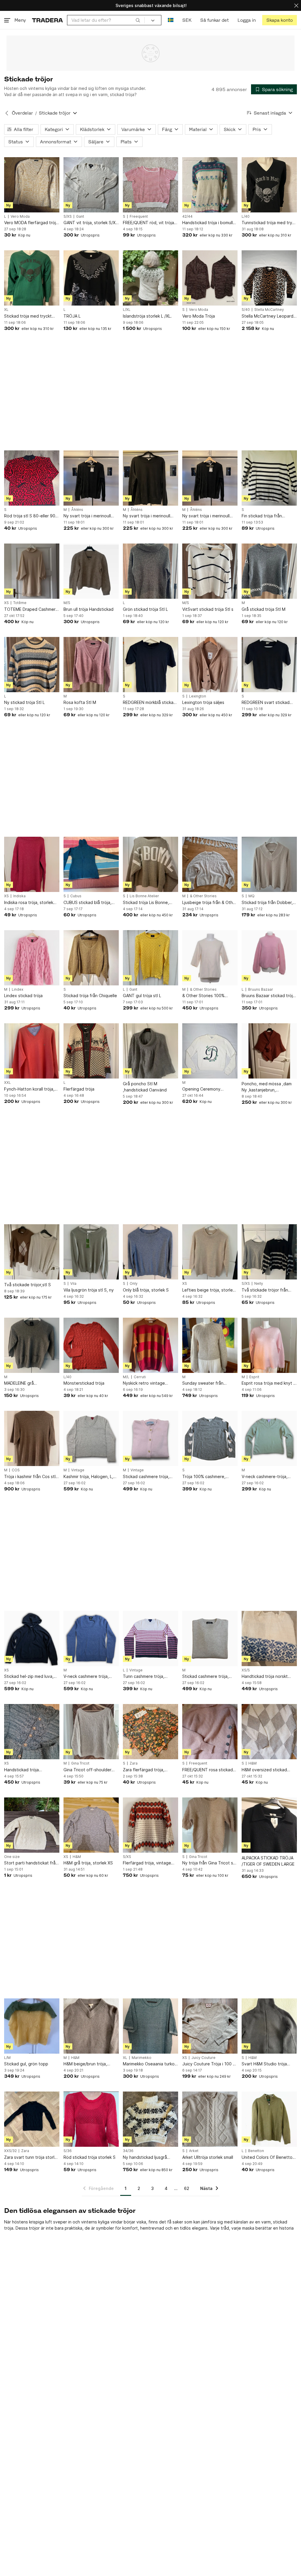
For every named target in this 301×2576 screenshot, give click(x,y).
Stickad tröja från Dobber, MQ (267, 903)
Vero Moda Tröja (199, 316)
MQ (251, 896)
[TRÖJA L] (91, 278)
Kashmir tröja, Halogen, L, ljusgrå (88, 1477)
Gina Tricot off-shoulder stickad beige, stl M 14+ (87, 1770)
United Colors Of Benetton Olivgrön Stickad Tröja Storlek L (268, 2157)
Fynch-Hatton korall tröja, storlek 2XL (29, 1089)
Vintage (78, 1470)
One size (12, 1857)
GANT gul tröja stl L (142, 996)
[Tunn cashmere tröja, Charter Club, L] (150, 1638)
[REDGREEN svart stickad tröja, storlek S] (269, 665)
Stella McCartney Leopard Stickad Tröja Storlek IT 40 (268, 316)
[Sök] (138, 20)
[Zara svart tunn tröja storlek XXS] (32, 2119)
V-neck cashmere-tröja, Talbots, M (265, 1477)
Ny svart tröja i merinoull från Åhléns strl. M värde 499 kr (87, 516)
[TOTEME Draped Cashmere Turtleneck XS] (32, 571)
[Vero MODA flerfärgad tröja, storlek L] (32, 185)
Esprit (254, 1377)
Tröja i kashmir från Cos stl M (30, 1477)
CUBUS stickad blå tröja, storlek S (87, 903)
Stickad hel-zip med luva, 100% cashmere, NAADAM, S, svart (30, 1677)
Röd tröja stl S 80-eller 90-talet (31, 516)
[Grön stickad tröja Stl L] (150, 571)
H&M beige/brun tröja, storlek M (85, 2064)
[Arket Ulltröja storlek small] (210, 2119)
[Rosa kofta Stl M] (91, 665)
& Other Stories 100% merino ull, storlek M (203, 996)
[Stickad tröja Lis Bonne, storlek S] (150, 864)
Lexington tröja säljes (203, 702)
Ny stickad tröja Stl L (24, 702)
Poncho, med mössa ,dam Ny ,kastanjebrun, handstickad (267, 1087)
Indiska (19, 896)
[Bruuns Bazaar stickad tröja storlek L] (269, 958)
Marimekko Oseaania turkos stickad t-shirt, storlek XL (150, 2064)
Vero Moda (20, 217)
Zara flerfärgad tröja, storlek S (144, 1770)
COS (16, 1470)
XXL (7, 1083)
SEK (187, 20)
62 (187, 2188)
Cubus (76, 896)
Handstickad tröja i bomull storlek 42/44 (208, 223)
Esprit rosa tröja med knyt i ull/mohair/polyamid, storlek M (268, 1383)
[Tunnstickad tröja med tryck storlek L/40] (269, 185)
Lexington (198, 696)
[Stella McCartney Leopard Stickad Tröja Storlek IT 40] (269, 278)
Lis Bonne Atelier (144, 896)
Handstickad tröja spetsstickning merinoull (28, 1770)
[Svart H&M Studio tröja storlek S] (269, 2026)
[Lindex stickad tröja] (32, 958)
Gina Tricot (80, 1763)
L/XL (127, 310)
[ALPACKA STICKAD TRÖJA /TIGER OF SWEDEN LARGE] (269, 1825)
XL (6, 310)
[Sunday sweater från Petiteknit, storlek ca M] (210, 1345)
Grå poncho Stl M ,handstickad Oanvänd (145, 1087)
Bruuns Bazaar (261, 990)
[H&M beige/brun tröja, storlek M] (91, 2026)
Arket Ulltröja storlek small (208, 2157)
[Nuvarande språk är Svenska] (171, 20)
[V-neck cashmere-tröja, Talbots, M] (269, 1438)
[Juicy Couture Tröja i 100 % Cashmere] (210, 2026)
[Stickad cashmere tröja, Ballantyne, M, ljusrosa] (150, 1438)
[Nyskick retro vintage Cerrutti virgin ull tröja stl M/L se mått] (150, 1345)
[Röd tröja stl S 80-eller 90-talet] (32, 478)
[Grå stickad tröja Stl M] (269, 571)
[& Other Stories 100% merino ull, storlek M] (210, 958)
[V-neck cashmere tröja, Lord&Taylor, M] (91, 1638)
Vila (73, 1284)
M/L (126, 1377)
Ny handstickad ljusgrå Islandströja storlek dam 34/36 (146, 2157)
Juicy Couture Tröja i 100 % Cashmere (209, 2064)
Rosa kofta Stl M (80, 702)
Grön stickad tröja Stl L (145, 609)
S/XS (68, 217)
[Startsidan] (47, 20)
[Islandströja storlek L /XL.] (150, 278)
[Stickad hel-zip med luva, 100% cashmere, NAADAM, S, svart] (32, 1638)
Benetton (256, 2151)
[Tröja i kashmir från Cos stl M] (32, 1438)
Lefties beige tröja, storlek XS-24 (209, 1290)
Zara (134, 1763)
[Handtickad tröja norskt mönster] (269, 1638)
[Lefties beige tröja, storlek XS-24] (210, 1252)
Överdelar (22, 113)
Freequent (139, 217)
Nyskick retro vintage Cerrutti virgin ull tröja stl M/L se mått (147, 1383)
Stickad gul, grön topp (26, 2064)
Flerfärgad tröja (79, 1089)
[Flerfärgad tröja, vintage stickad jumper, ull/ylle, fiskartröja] (150, 1825)
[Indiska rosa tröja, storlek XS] (32, 864)
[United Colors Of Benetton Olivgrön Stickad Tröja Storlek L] (269, 2119)
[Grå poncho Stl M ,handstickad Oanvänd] (150, 1051)
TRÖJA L (72, 316)
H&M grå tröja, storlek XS (88, 1863)
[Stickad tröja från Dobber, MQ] (269, 864)
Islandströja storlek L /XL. (147, 316)
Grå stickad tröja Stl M (264, 609)
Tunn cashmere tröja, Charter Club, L (144, 1677)
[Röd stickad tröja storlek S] (91, 2119)
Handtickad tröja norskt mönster (265, 1677)
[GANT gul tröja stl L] (150, 958)
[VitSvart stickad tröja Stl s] (210, 571)
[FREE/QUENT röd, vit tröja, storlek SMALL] (150, 185)
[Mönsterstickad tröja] (91, 1345)
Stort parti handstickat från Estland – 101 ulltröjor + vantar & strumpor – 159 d (31, 1863)
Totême (20, 603)
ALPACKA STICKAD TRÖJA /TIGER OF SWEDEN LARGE (268, 1861)
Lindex (17, 990)
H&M (252, 1763)
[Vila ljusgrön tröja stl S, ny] (91, 1252)
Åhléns (77, 510)
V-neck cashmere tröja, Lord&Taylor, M (86, 1677)
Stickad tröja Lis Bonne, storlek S (146, 903)
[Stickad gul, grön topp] (32, 2026)
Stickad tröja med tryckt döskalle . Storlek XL (28, 316)
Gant (80, 217)
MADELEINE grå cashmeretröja (19, 1383)
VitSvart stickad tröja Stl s (208, 609)
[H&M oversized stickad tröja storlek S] (269, 1732)
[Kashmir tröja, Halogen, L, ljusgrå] (91, 1438)
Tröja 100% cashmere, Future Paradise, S (204, 1477)
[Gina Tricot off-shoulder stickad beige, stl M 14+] (91, 1732)
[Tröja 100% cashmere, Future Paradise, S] (210, 1438)
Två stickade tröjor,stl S (27, 1285)
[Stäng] (296, 5)
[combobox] (106, 20)
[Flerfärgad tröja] (91, 1051)
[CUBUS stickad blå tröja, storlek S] (91, 864)
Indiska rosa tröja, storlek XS (29, 903)
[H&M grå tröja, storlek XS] (91, 1825)
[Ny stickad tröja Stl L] (32, 665)
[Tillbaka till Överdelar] (7, 113)
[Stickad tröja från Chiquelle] (91, 958)
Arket (194, 2151)
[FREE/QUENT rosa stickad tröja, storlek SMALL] (210, 1732)
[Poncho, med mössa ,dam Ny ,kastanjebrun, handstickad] (269, 1051)
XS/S (246, 1670)
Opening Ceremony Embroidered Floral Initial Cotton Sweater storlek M (208, 1089)
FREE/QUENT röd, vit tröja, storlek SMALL (149, 223)
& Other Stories (203, 896)
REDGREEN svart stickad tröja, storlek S (266, 703)
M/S (67, 603)
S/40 (246, 310)
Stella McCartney (269, 310)
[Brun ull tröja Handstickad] (91, 571)
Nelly (259, 1284)
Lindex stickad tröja (23, 996)
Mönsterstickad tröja (84, 1383)
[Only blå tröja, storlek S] (150, 1252)
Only (134, 1284)
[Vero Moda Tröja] (210, 278)
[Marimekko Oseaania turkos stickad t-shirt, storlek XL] (150, 2026)
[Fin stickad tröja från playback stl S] (269, 478)
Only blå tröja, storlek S (146, 1290)
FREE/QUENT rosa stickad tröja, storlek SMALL (208, 1770)
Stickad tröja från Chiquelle (90, 996)
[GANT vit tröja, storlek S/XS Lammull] (91, 185)
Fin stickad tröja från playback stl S (262, 516)
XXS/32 (10, 2151)
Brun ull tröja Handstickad (88, 609)
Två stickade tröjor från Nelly (265, 1290)
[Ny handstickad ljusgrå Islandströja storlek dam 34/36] (150, 2119)
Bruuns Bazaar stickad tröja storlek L (268, 996)
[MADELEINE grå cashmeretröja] (32, 1345)
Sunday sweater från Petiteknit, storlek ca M (205, 1383)
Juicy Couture (203, 2058)
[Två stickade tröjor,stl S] (32, 1252)
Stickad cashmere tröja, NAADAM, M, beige (205, 1677)
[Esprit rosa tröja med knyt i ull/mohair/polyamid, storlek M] (269, 1345)
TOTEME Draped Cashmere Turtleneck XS (31, 609)
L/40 (246, 217)
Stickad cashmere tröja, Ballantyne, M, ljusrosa (146, 1477)
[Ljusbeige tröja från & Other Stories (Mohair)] (210, 864)
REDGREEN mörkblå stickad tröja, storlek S (149, 703)
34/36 (128, 2151)
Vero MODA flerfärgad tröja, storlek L (32, 223)
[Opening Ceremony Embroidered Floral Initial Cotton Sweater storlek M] (210, 1051)
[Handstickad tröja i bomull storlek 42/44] (210, 185)
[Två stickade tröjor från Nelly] (269, 1252)
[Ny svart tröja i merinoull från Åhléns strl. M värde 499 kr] (91, 478)
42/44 (187, 217)
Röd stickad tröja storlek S (90, 2157)
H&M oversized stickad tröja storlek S (264, 1770)
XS (6, 603)
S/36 (68, 2151)
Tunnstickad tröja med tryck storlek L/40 (269, 223)
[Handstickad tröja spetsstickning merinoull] (32, 1732)
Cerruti (140, 1377)
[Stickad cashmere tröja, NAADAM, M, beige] (210, 1638)
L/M (7, 2058)
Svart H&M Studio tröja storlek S (264, 2064)
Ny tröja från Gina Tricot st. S (209, 1863)
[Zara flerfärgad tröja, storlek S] (150, 1732)
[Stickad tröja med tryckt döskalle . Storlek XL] (32, 278)
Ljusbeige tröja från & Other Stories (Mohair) (210, 903)
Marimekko (142, 2058)
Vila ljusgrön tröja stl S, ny (89, 1290)
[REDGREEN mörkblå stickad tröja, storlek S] (150, 665)
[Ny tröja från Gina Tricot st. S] (210, 1825)
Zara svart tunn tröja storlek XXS (32, 2157)
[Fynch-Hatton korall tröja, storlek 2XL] (32, 1051)
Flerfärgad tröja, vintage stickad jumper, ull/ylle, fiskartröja (147, 1863)
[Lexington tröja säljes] (210, 665)
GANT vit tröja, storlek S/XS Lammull (91, 223)
